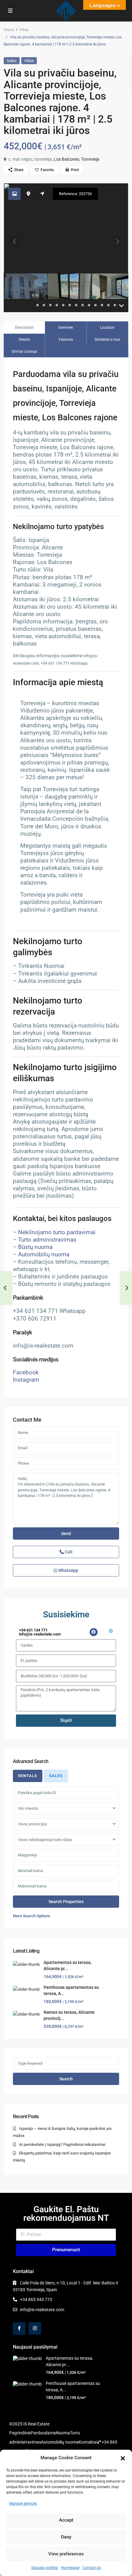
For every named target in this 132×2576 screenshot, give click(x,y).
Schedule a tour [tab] (107, 340)
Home (9, 30)
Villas (24, 30)
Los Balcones (66, 159)
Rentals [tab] (28, 1776)
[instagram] (35, 2329)
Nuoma (63, 2433)
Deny (66, 2537)
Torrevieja (90, 159)
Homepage (70, 2568)
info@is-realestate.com (42, 2310)
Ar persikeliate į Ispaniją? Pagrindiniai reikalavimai (62, 2144)
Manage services (23, 2503)
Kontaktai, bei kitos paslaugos (62, 1219)
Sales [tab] (56, 1776)
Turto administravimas (47, 1240)
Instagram (26, 1380)
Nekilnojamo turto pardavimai (57, 1232)
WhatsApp (68, 1570)
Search (66, 2079)
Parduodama (43, 2433)
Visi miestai (28, 1808)
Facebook (26, 1372)
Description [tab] (24, 328)
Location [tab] (107, 328)
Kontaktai (88, 2442)
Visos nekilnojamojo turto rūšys (45, 1840)
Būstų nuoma (35, 1247)
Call (68, 1552)
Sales (12, 61)
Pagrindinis (20, 2433)
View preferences (66, 2554)
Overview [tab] (66, 328)
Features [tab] (66, 340)
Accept (66, 2520)
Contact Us (92, 2568)
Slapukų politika (45, 2568)
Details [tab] (24, 340)
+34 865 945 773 (36, 2299)
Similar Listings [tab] (24, 351)
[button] (123, 2458)
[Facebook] (94, 1632)
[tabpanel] (66, 1853)
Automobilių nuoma (44, 1255)
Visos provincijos (33, 1824)
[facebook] (19, 2329)
